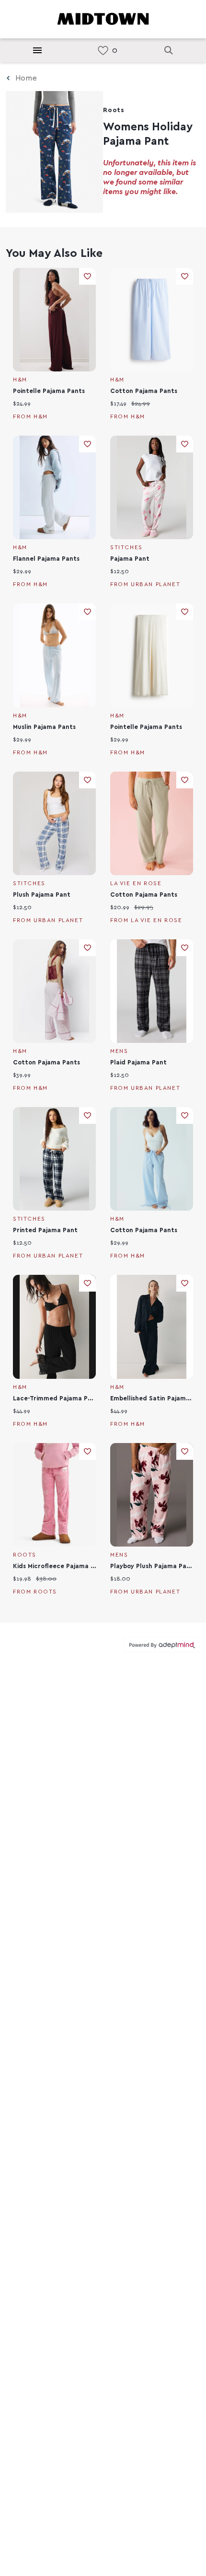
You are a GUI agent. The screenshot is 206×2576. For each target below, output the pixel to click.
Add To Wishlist (87, 276)
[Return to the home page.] (103, 18)
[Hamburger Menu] (37, 50)
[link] (103, 51)
